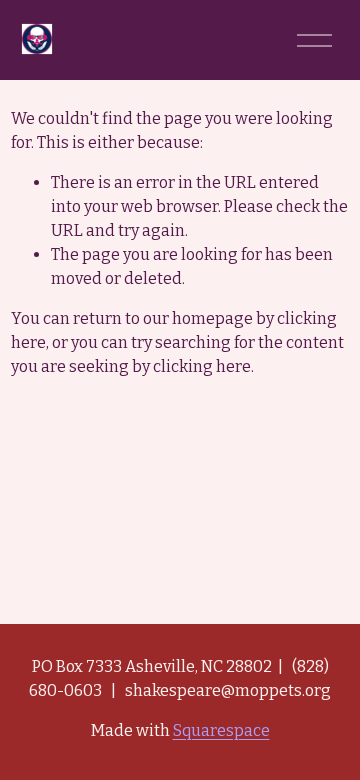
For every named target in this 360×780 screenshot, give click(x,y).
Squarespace (221, 730)
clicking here (202, 366)
